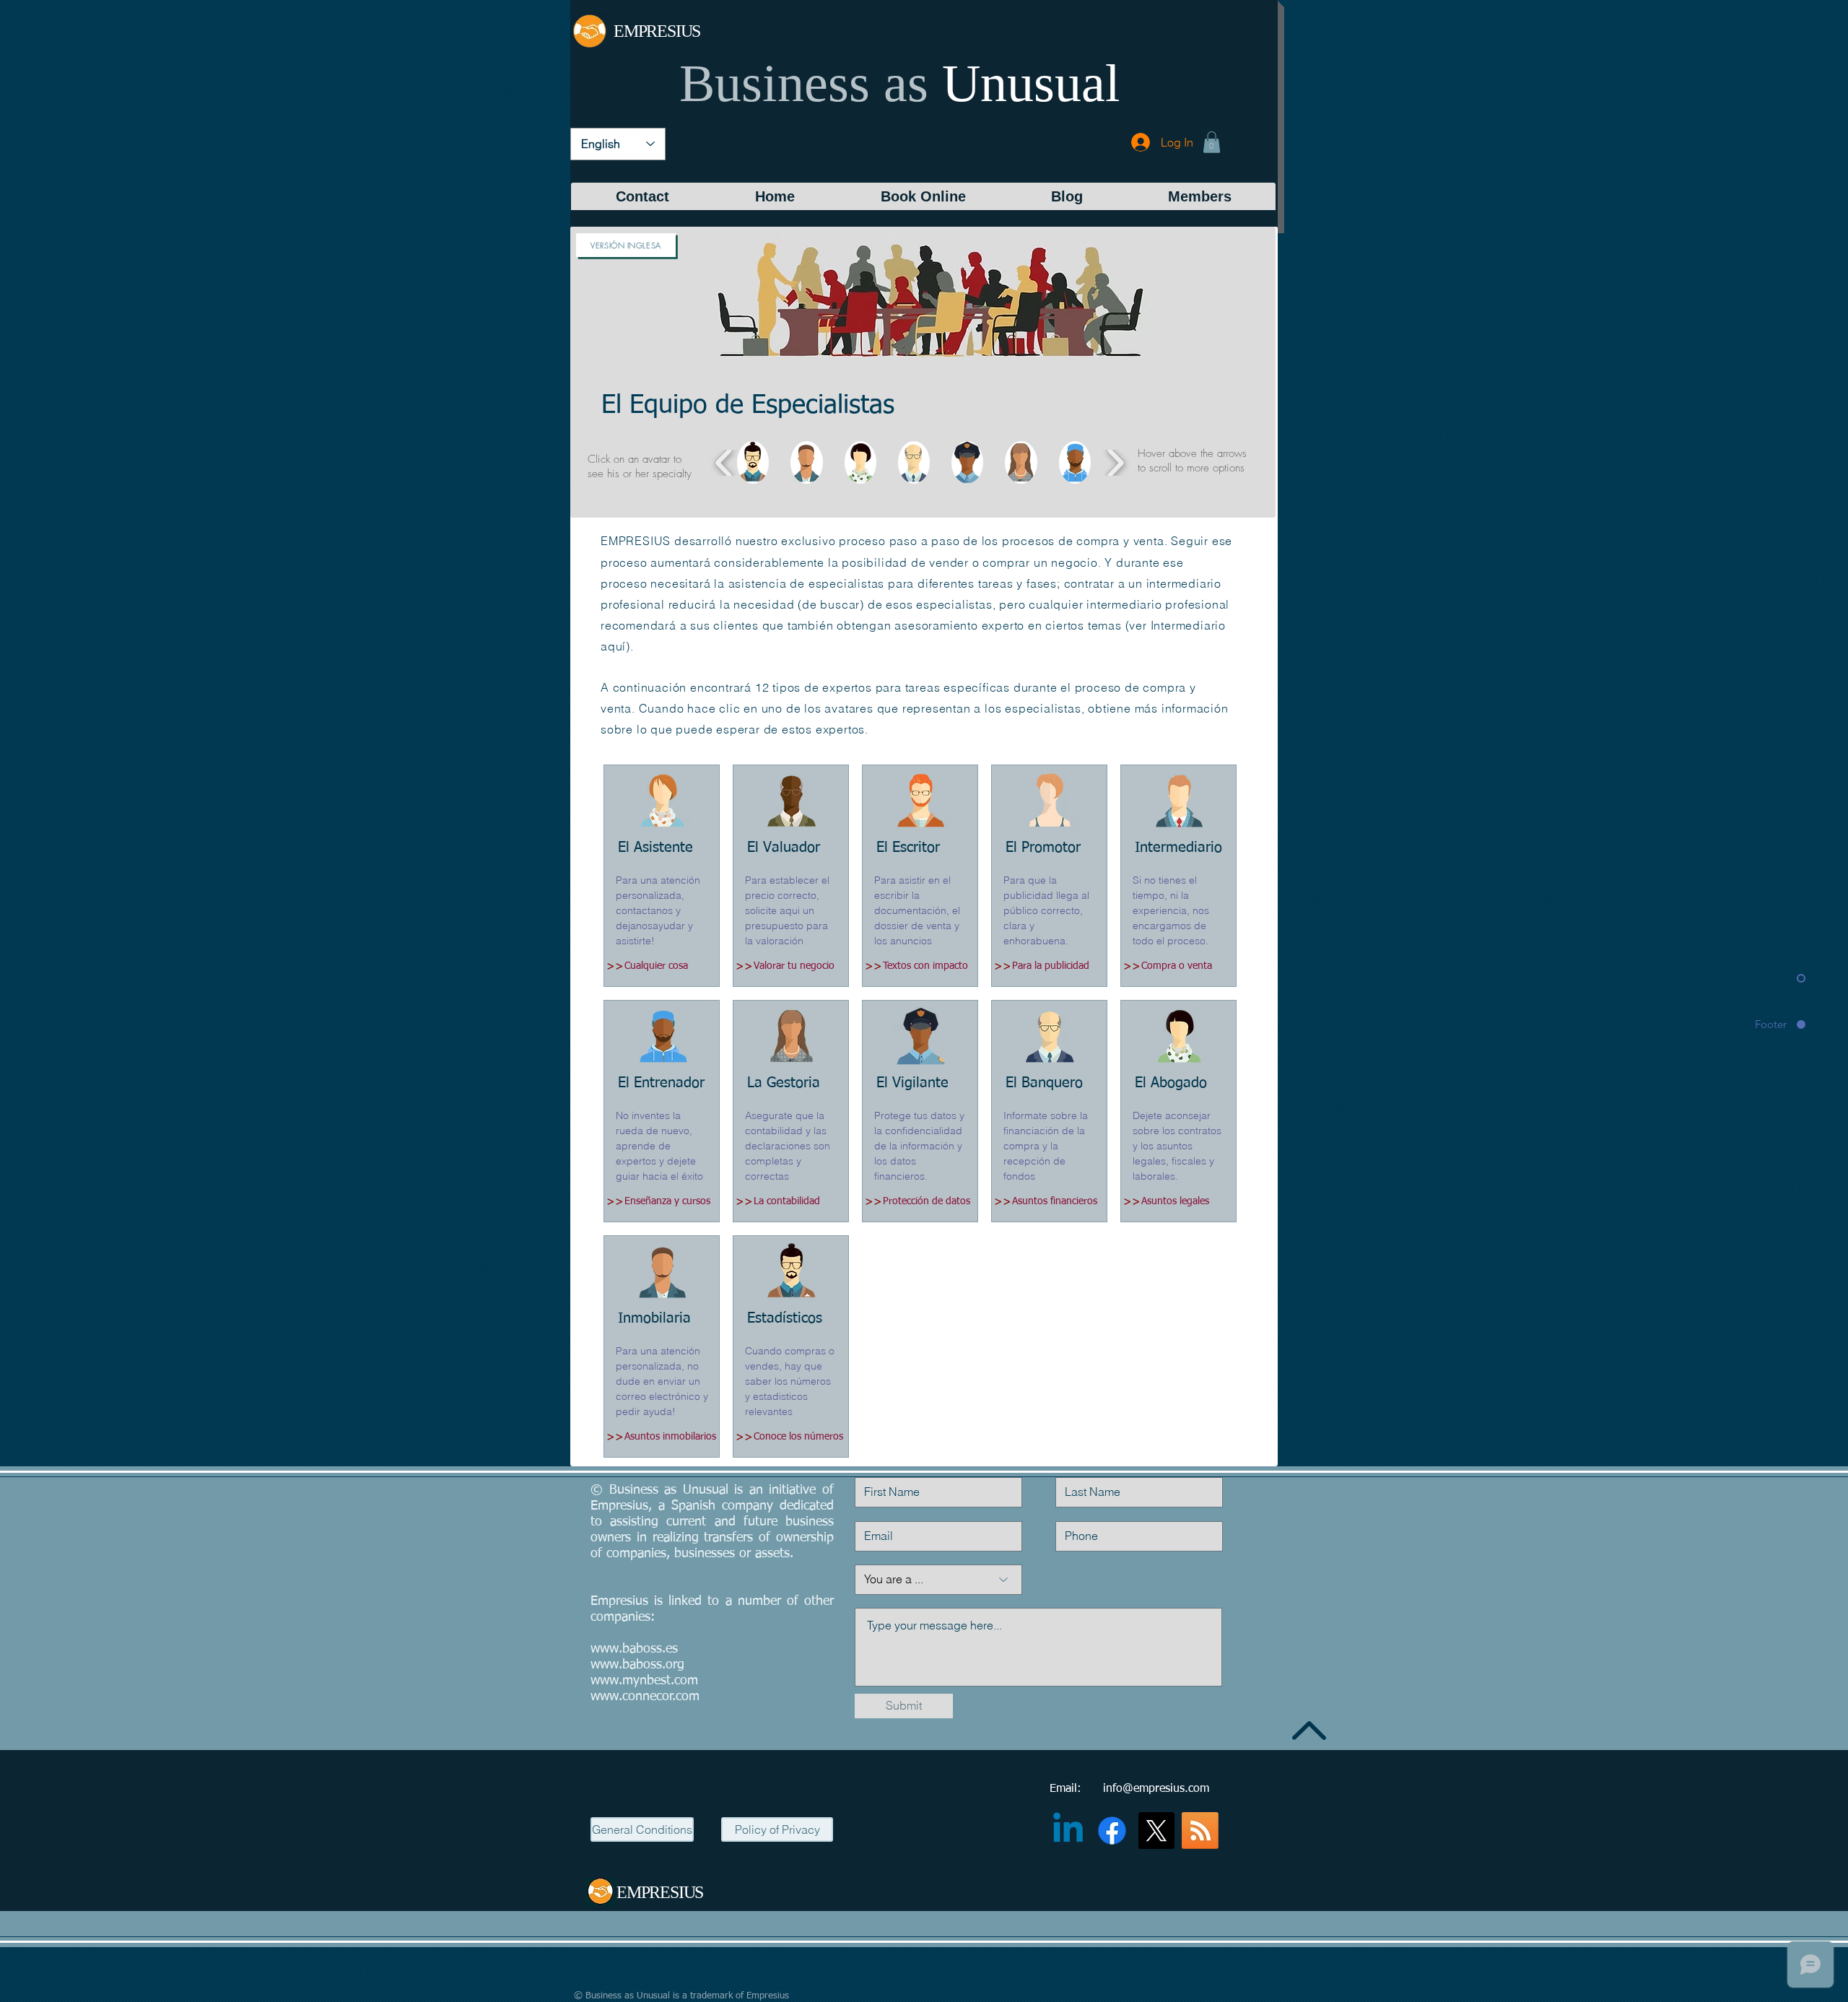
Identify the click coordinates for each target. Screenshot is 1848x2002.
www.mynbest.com (644, 1681)
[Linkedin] (1068, 1831)
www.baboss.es (634, 1649)
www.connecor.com (645, 1697)
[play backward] (724, 462)
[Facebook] (1112, 1831)
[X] (1156, 1831)
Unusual (1031, 83)
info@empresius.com (1156, 1789)
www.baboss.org (637, 1665)
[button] (1212, 142)
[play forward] (1115, 462)
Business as (804, 83)
